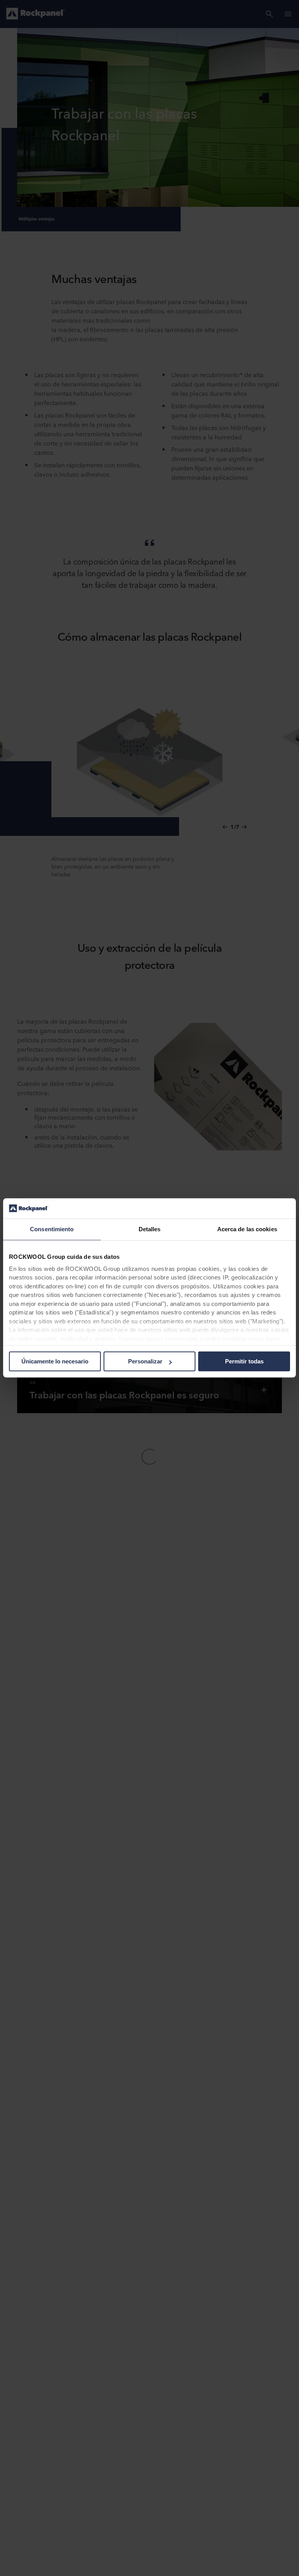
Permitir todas (244, 1362)
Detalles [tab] (150, 1229)
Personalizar (145, 1362)
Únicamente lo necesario (55, 1362)
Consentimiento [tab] (52, 1229)
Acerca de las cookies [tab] (247, 1229)
